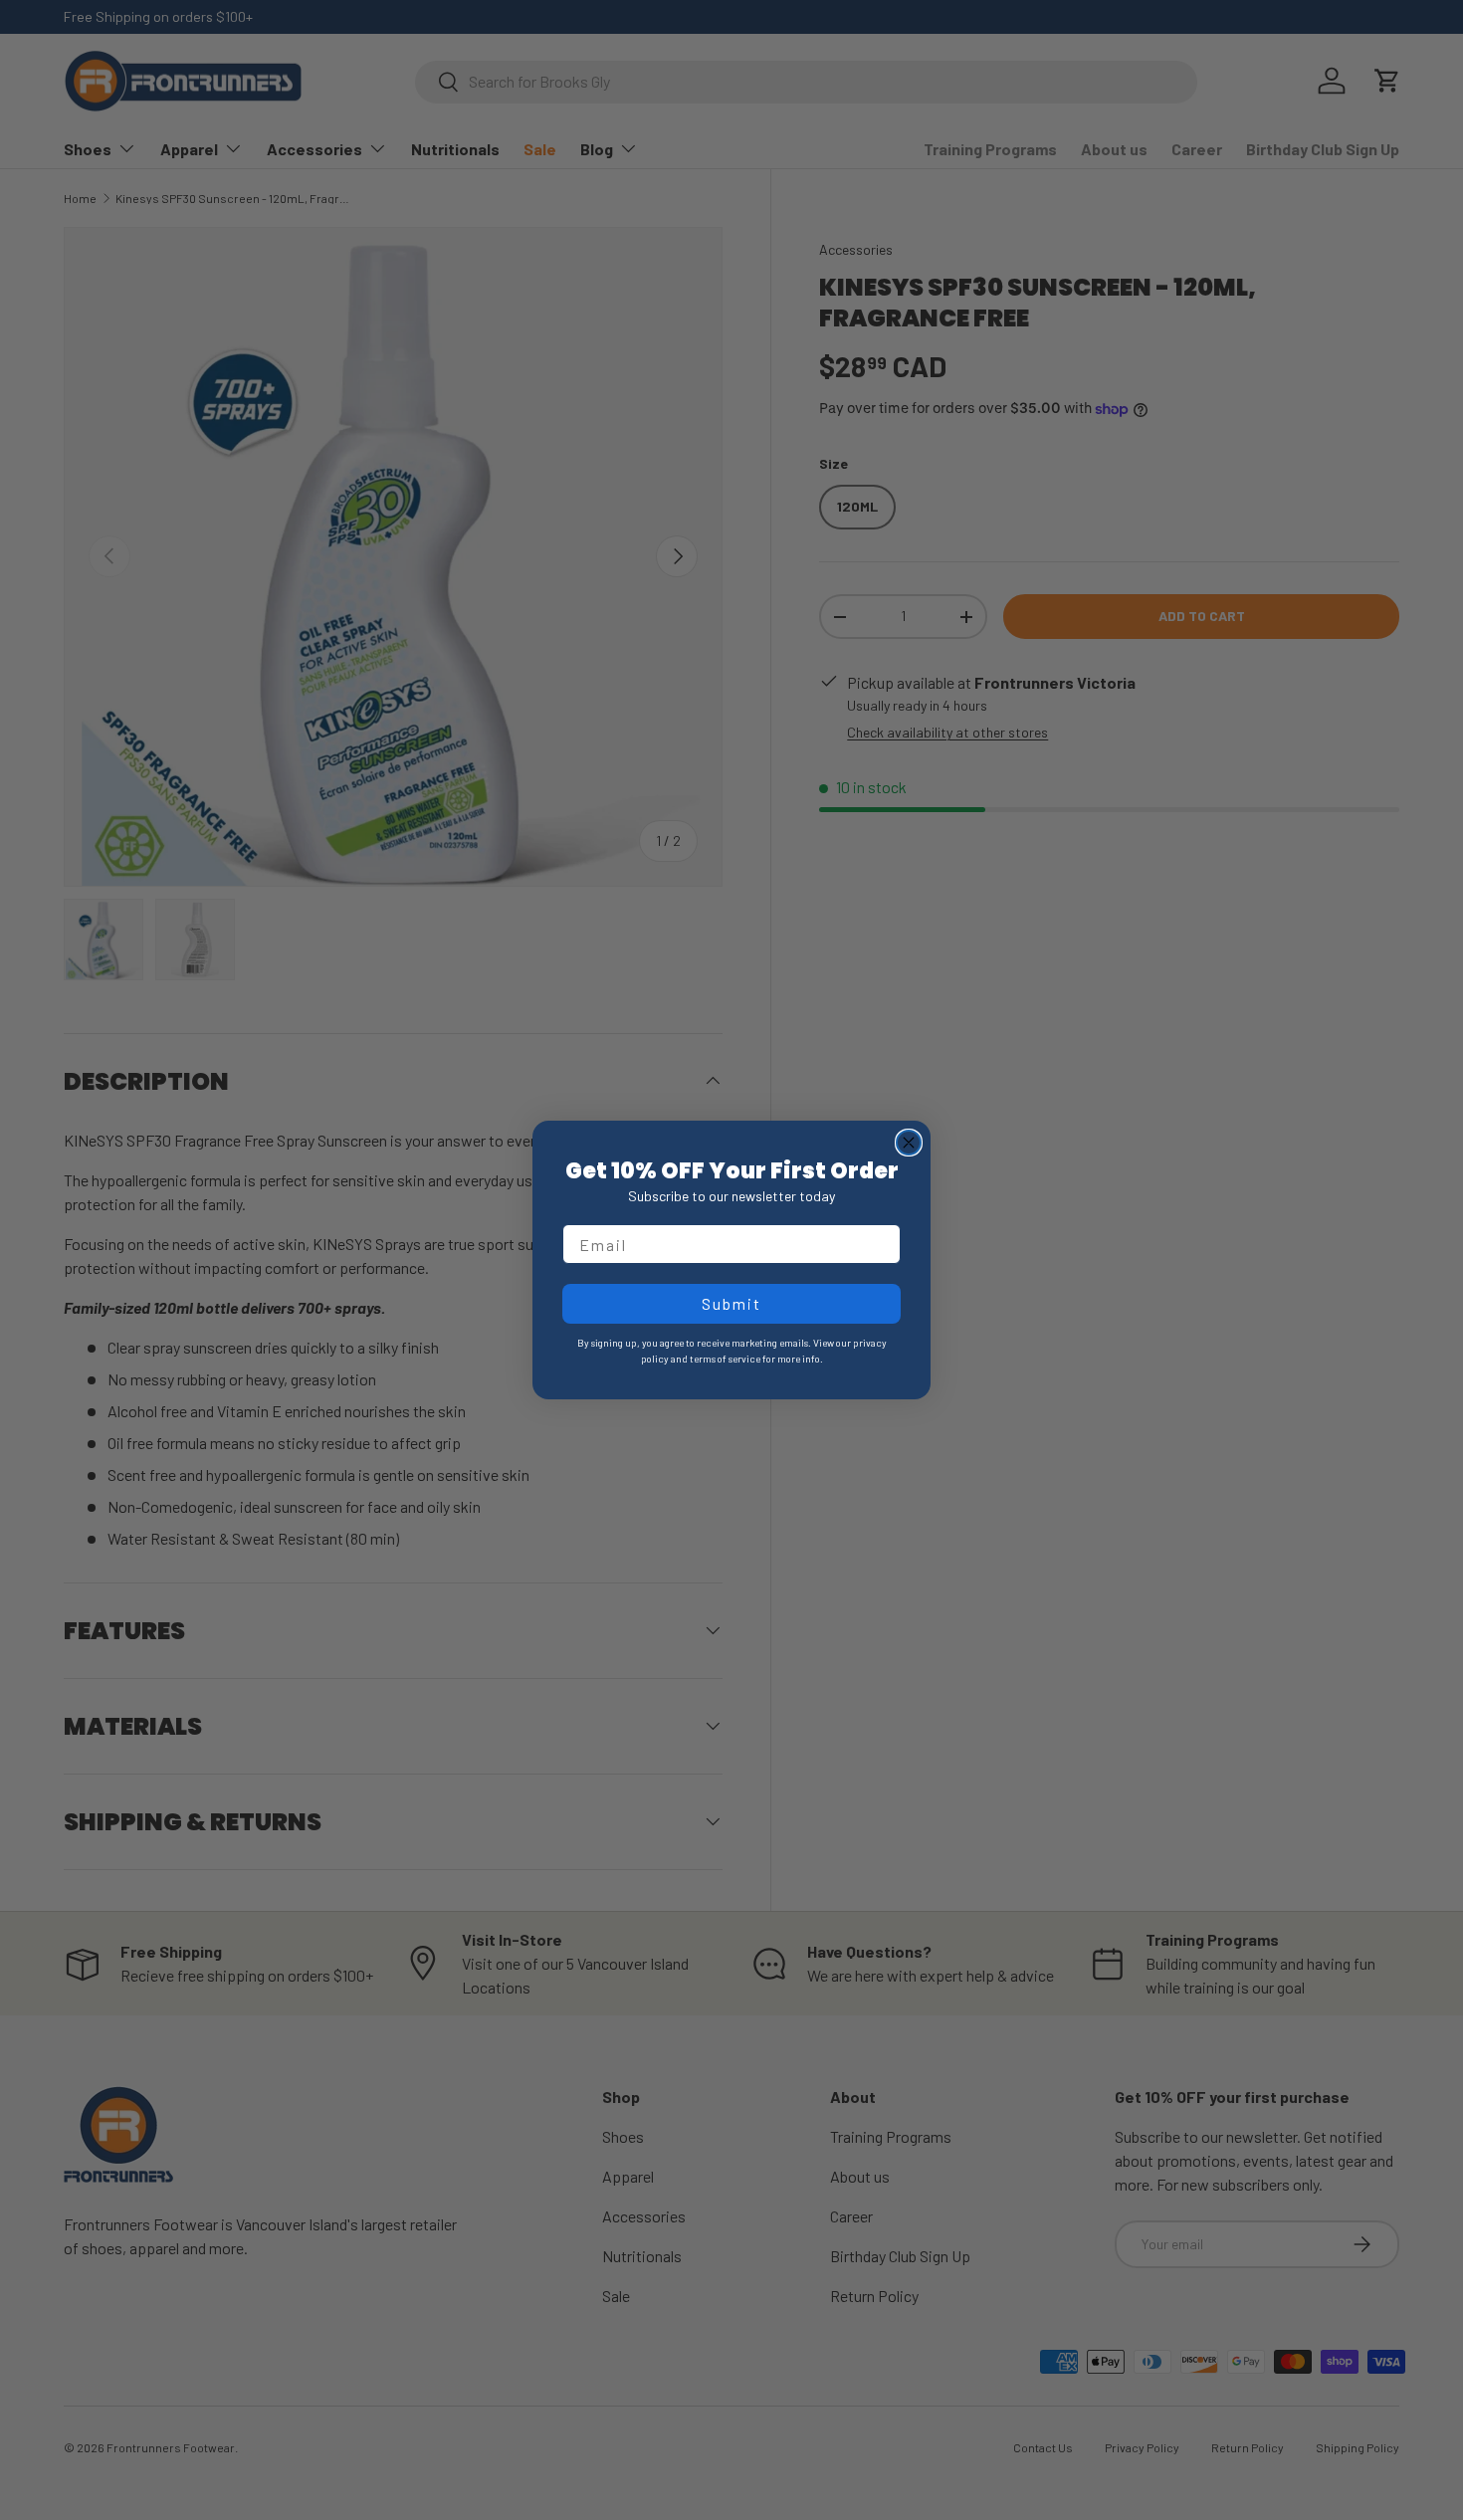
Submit (731, 1303)
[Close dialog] (909, 1143)
